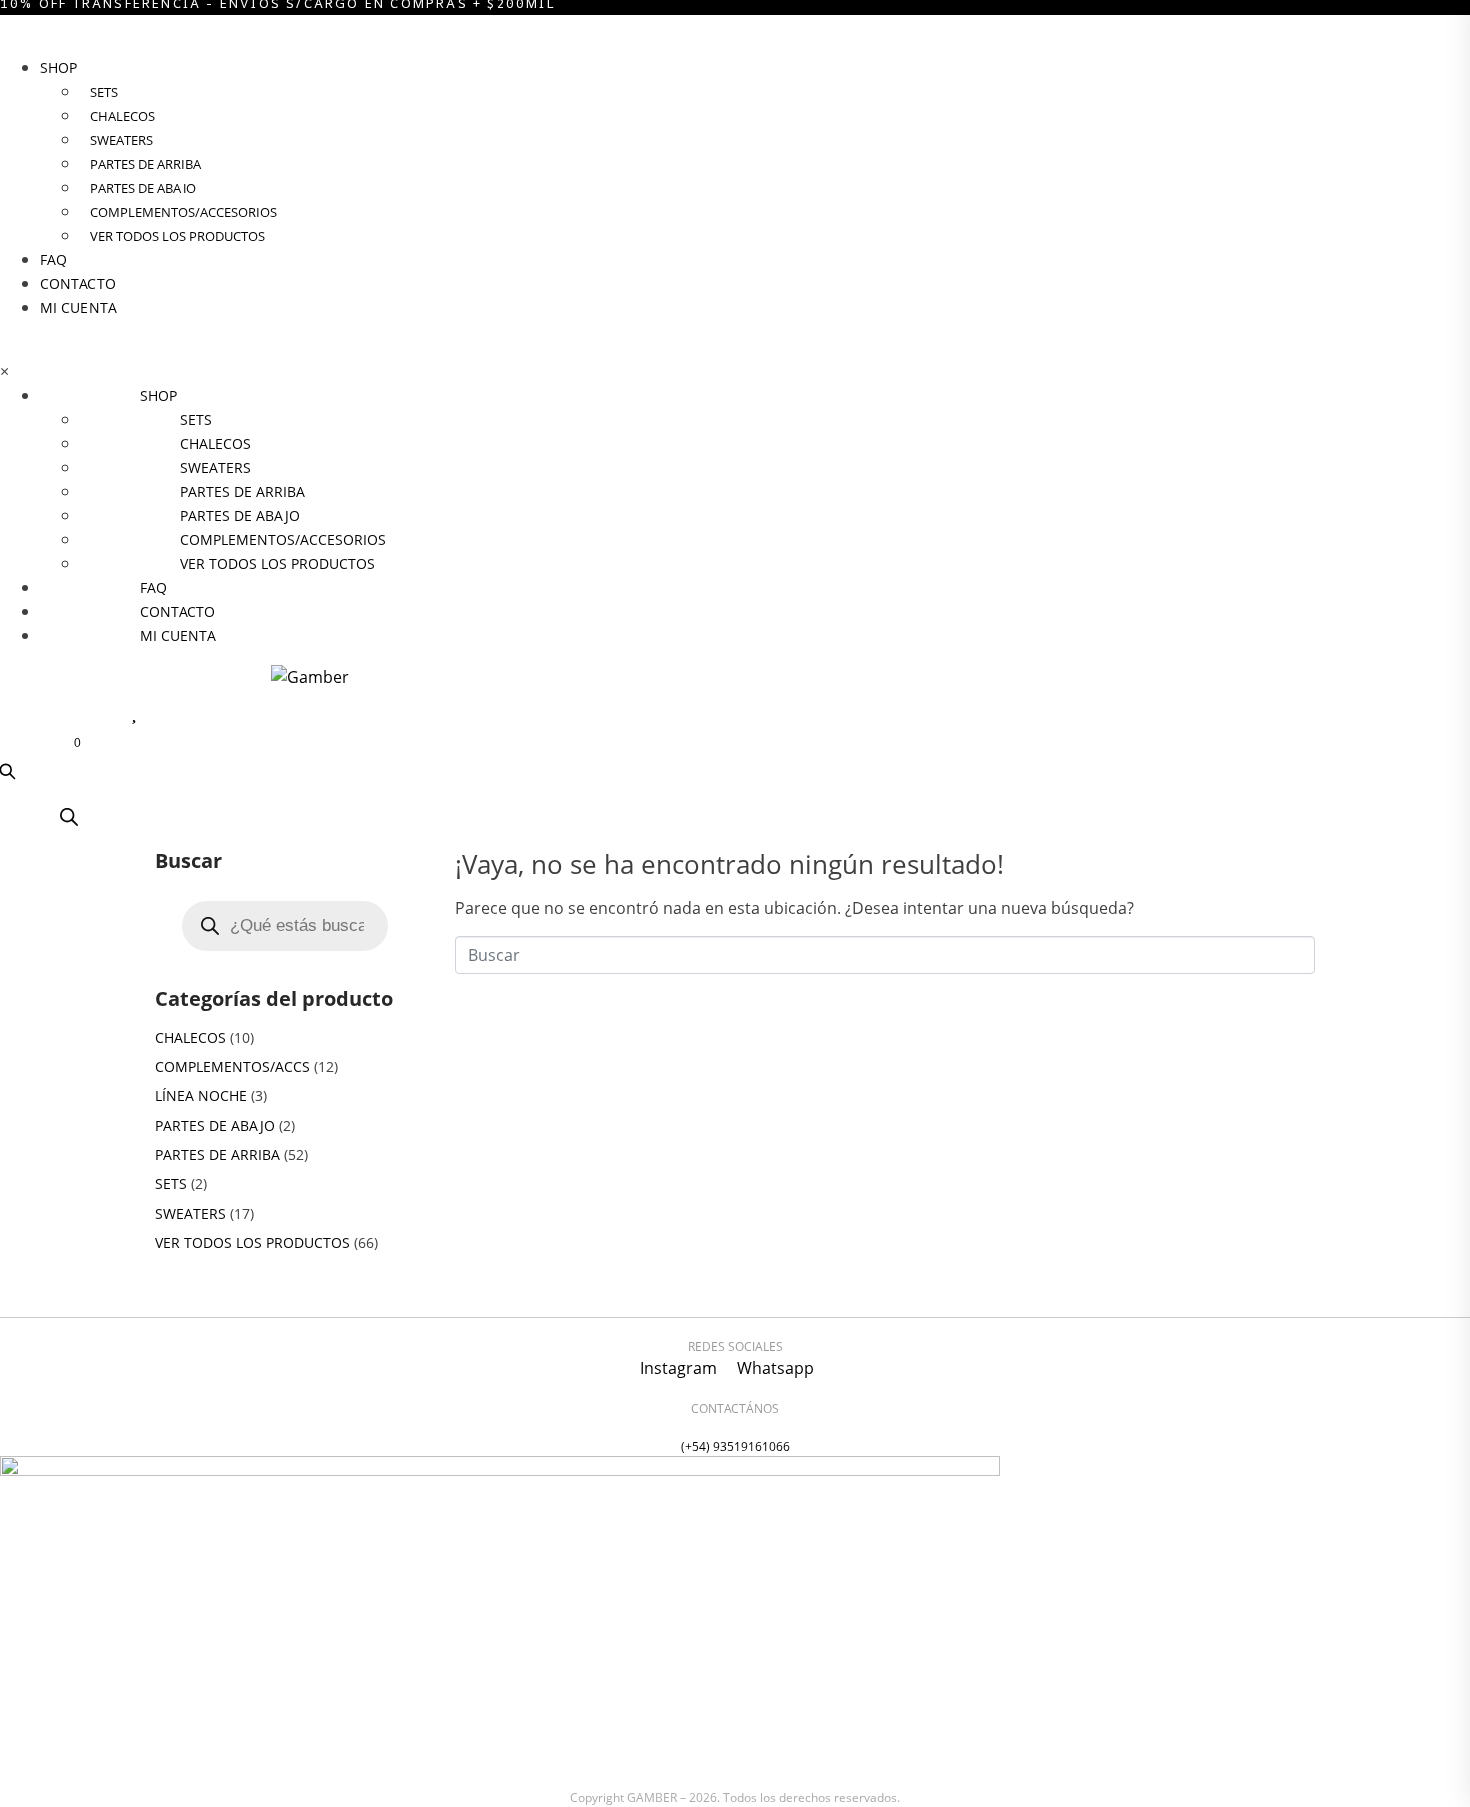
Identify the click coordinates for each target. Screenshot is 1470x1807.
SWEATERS (121, 140)
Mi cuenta (78, 307)
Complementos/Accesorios (183, 212)
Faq (53, 259)
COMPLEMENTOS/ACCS (232, 1066)
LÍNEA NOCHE (201, 1095)
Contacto (78, 283)
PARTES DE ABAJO (215, 1125)
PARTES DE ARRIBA (217, 1154)
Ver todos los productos (177, 236)
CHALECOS (122, 116)
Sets (104, 92)
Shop (58, 67)
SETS (171, 1183)
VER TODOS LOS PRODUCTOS (252, 1242)
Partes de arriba (145, 164)
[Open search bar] (69, 816)
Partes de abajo (143, 188)
